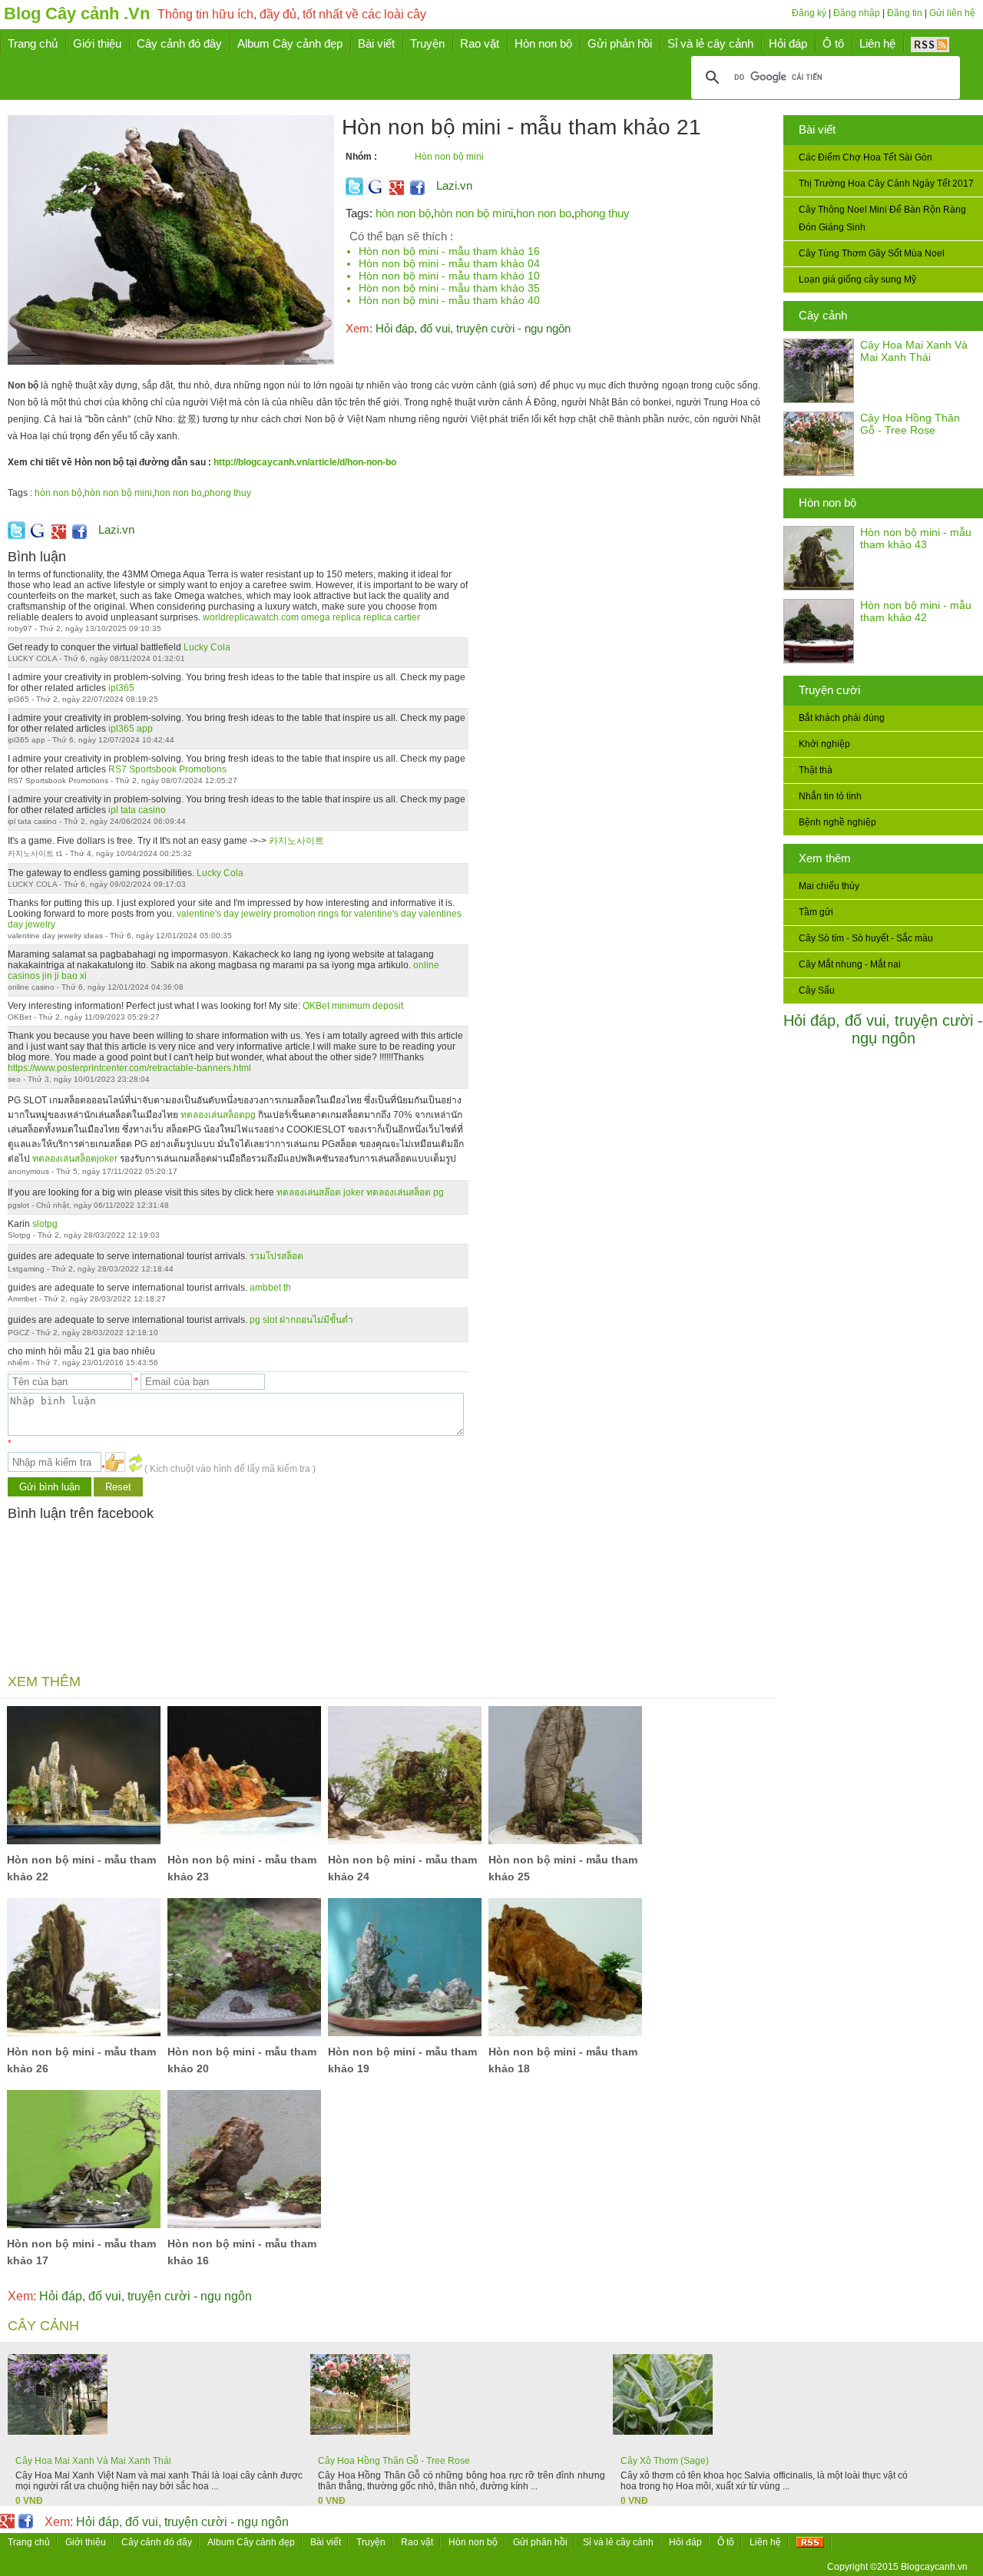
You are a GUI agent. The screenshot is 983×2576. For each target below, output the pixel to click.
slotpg (45, 1224)
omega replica (331, 617)
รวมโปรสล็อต (276, 1256)
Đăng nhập (857, 13)
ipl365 (121, 688)
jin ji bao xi (65, 976)
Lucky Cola (207, 647)
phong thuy (602, 213)
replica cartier (392, 617)
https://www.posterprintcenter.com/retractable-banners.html (129, 1068)
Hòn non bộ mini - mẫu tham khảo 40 (449, 300)
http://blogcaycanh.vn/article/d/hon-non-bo (305, 462)
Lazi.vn (454, 185)
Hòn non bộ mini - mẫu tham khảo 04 (449, 263)
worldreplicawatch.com (251, 617)
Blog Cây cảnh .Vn (77, 13)
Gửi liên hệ (952, 13)
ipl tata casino (137, 810)
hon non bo (544, 213)
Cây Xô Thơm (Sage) (665, 2461)
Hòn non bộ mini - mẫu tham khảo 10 (449, 276)
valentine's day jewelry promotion (246, 914)
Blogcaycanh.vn (934, 2567)
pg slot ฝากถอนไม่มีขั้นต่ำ (301, 1320)
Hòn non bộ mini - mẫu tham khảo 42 (916, 611)
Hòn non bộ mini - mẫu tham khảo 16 (449, 251)
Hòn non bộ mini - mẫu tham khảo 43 (916, 538)
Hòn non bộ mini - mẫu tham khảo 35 (449, 288)
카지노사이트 (296, 841)
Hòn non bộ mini (449, 157)
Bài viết (817, 129)
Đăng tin (905, 13)
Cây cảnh (823, 315)
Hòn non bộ (827, 503)
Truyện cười (829, 690)
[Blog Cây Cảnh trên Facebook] (417, 192)
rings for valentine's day (367, 914)
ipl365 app (131, 729)
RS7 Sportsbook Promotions (167, 769)
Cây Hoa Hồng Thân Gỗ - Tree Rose (910, 424)
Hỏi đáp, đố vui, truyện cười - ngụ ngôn (883, 1029)
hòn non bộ (403, 213)
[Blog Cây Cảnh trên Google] (395, 192)
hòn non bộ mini (473, 213)
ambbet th (270, 1288)
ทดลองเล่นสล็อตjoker (75, 1159)
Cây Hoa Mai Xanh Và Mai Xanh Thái (914, 351)
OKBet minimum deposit (353, 1006)
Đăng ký (809, 13)
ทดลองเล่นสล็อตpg (218, 1115)
